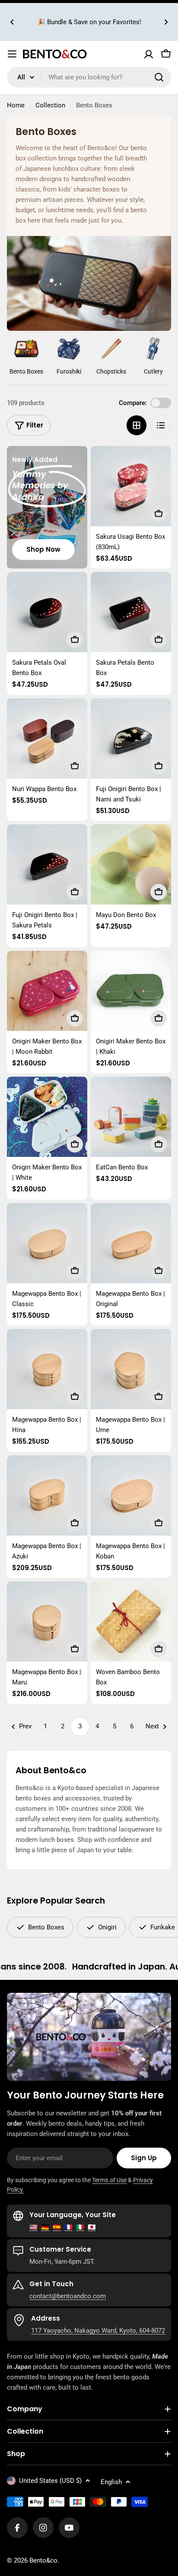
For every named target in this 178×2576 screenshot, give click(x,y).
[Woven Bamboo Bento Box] (131, 1621)
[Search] (159, 77)
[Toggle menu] (12, 54)
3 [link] (80, 1726)
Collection (50, 105)
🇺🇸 (33, 2227)
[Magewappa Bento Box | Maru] (47, 1621)
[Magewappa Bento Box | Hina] (47, 1369)
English (111, 2482)
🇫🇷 (68, 2227)
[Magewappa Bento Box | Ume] (131, 1369)
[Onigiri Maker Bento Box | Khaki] (131, 991)
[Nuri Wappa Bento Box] (47, 738)
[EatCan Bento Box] (131, 1117)
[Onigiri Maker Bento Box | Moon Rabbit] (47, 991)
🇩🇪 (45, 2227)
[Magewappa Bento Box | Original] (131, 1243)
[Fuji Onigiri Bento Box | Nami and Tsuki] (131, 738)
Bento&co (43, 2560)
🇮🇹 (80, 2227)
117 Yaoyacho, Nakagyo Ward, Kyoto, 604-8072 (98, 2331)
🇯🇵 (92, 2227)
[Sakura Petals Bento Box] (131, 612)
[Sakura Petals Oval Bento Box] (47, 612)
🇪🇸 (57, 2227)
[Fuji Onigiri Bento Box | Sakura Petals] (47, 864)
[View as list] (161, 425)
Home (16, 105)
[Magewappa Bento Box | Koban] (131, 1495)
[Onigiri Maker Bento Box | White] (47, 1117)
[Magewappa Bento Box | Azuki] (47, 1495)
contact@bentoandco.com (68, 2296)
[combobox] (89, 77)
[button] (12, 22)
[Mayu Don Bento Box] (131, 864)
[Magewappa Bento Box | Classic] (47, 1243)
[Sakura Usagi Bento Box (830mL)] (131, 486)
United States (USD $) (50, 2481)
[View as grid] (137, 425)
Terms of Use (109, 2180)
